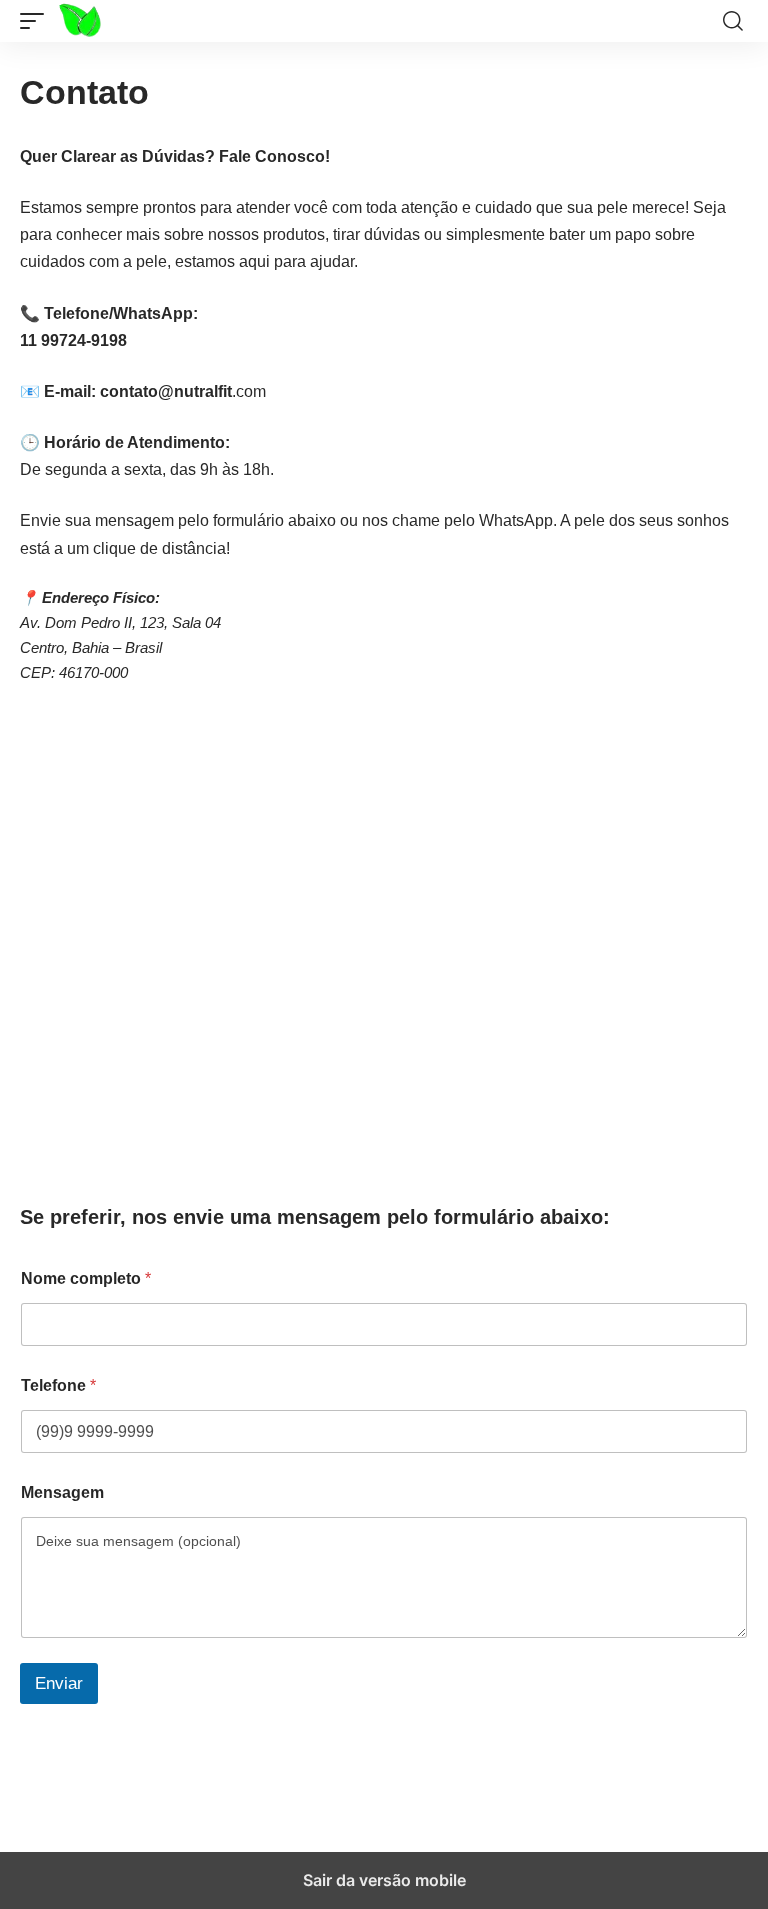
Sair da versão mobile (384, 1880)
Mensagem (62, 1492)
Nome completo (86, 1278)
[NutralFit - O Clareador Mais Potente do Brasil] (101, 21)
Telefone (58, 1385)
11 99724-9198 (73, 340)
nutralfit (203, 391)
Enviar (59, 1683)
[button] (37, 21)
